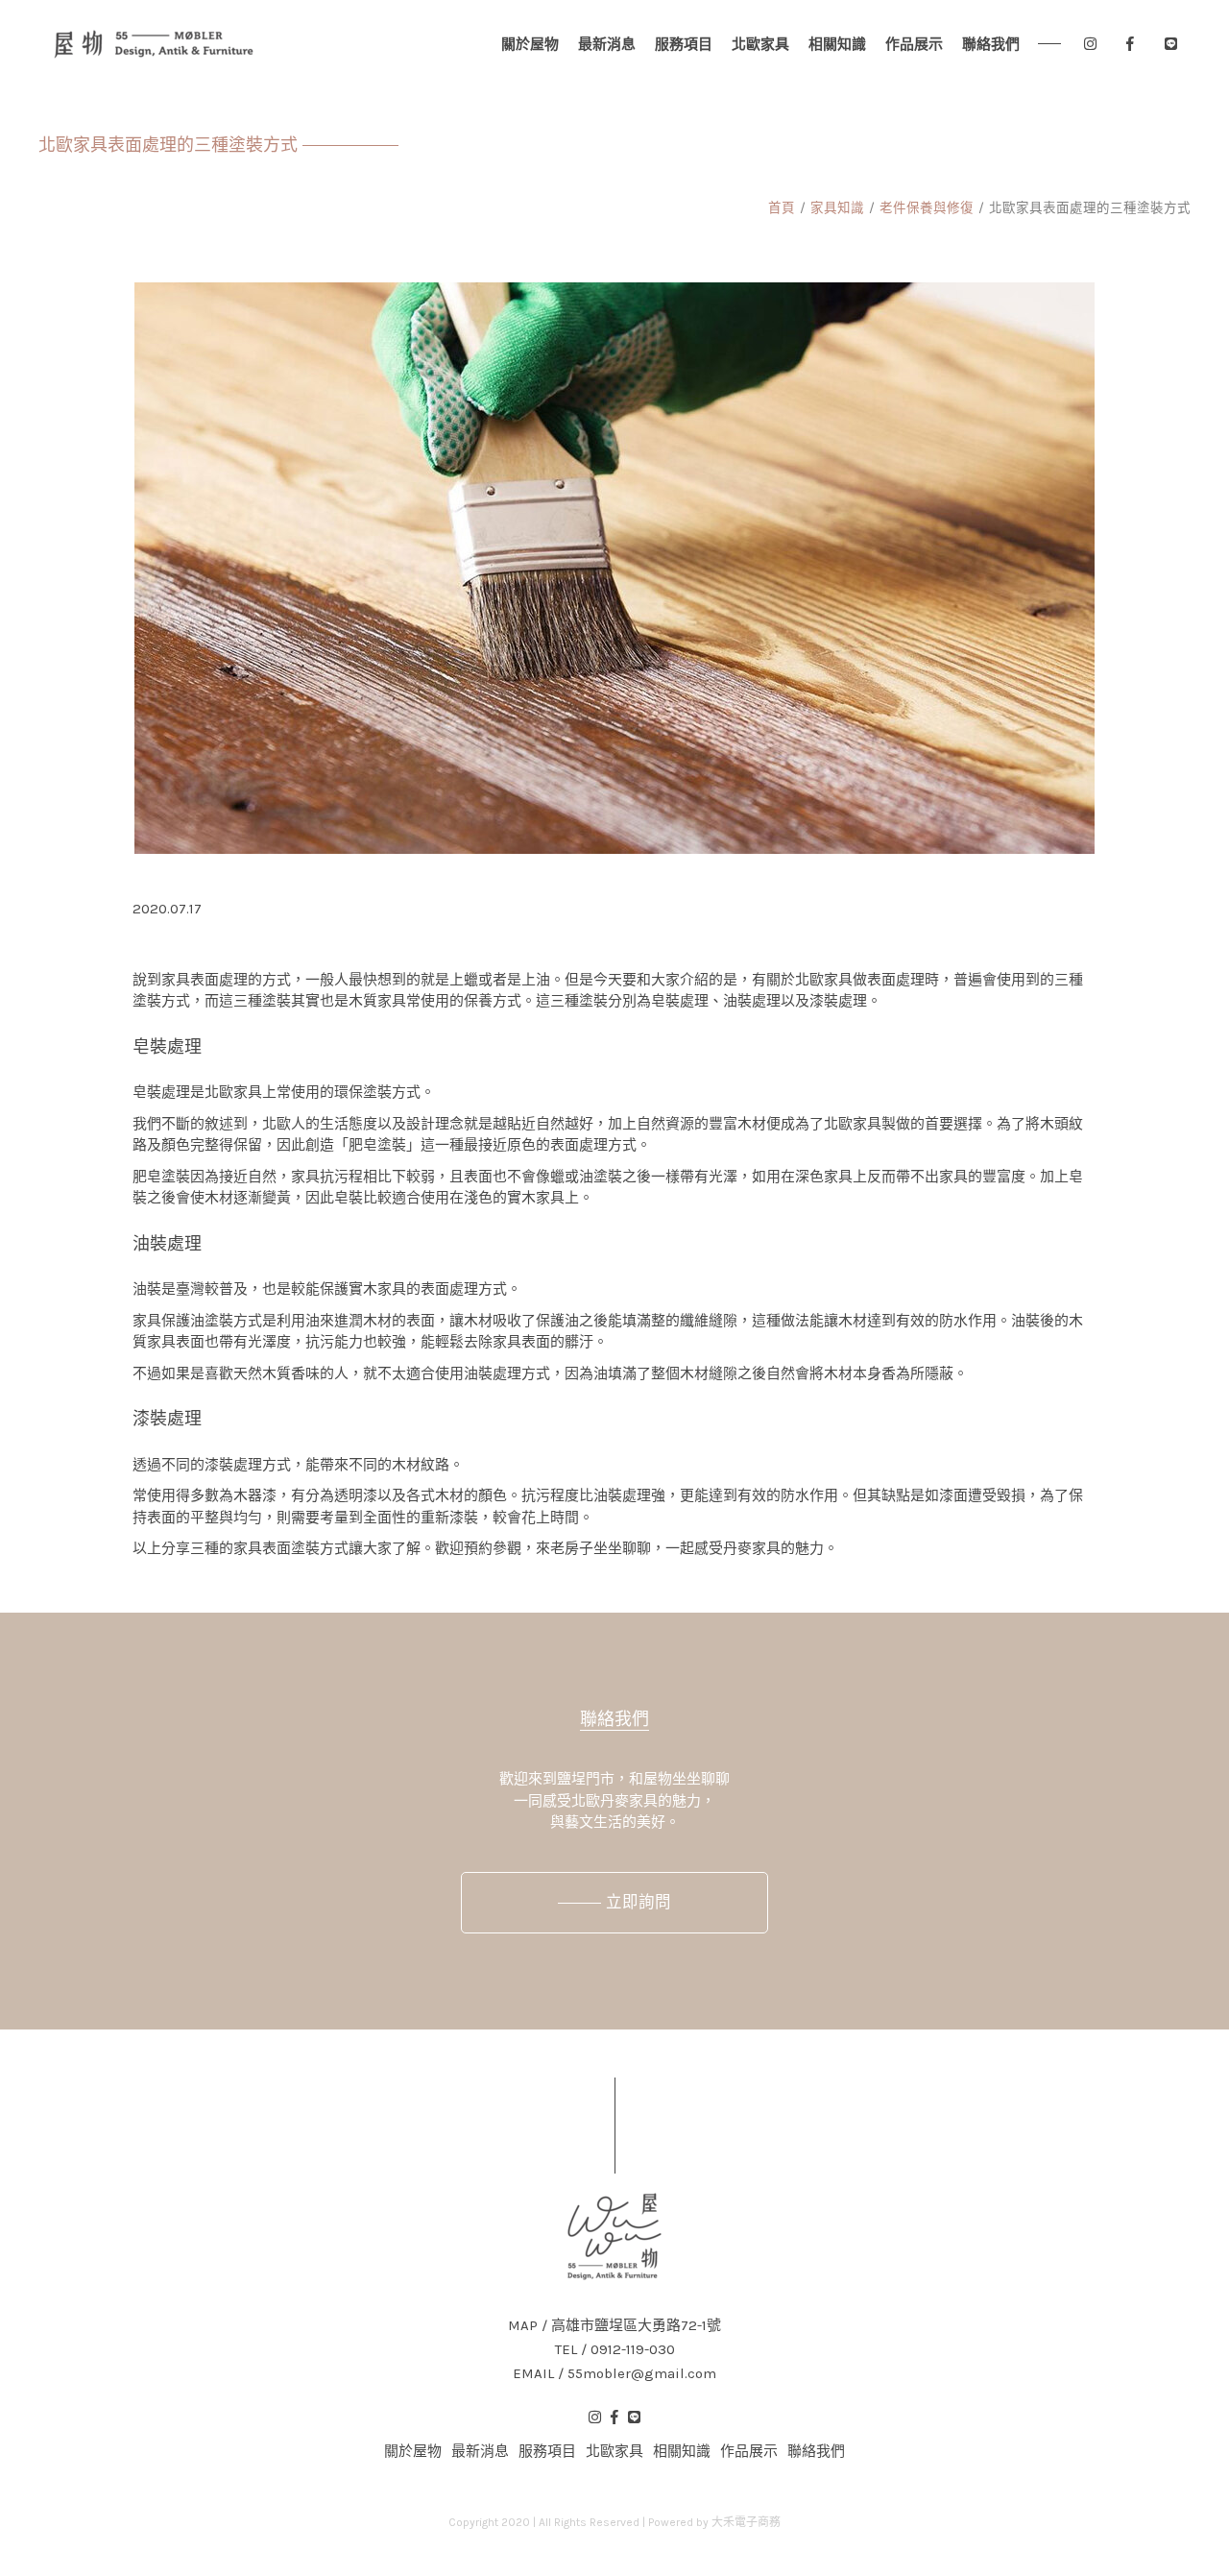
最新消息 (607, 44)
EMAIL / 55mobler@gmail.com (614, 2374)
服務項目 (684, 44)
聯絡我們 (991, 44)
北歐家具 (760, 44)
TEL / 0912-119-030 (615, 2350)
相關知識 (837, 44)
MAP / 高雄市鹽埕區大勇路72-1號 (614, 2326)
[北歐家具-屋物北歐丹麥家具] (154, 44)
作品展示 (914, 44)
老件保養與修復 (927, 208)
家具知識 (837, 208)
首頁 (782, 208)
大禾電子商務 (746, 2522)
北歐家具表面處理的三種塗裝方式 (1090, 208)
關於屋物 (530, 44)
